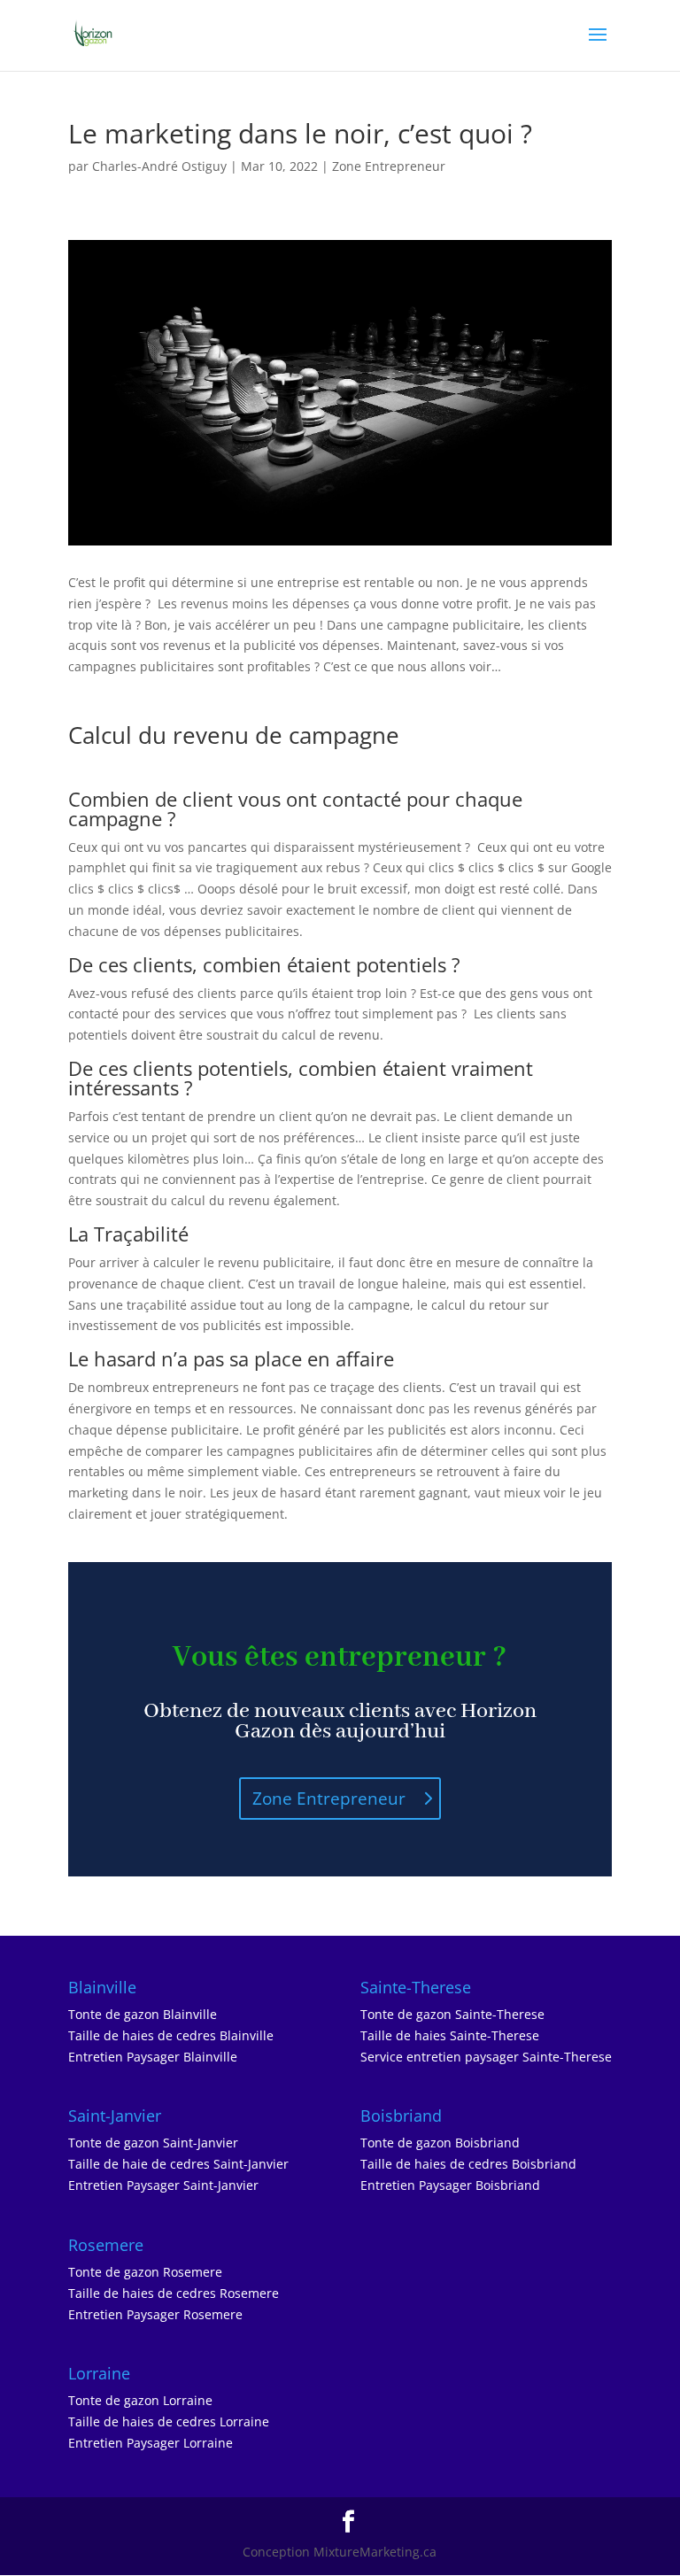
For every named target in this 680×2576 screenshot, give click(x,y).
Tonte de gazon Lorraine (140, 2400)
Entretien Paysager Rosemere (155, 2314)
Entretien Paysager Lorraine (151, 2443)
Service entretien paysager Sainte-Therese (486, 2057)
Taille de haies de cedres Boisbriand (468, 2164)
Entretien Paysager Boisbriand (450, 2185)
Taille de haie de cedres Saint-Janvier (178, 2164)
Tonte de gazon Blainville (143, 2014)
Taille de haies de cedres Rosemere (174, 2293)
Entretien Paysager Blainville (153, 2057)
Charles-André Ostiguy (159, 166)
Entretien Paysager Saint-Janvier (163, 2185)
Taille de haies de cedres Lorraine (169, 2421)
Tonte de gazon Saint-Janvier (153, 2143)
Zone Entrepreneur (389, 166)
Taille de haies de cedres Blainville (171, 2035)
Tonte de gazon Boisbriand (440, 2143)
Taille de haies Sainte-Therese (450, 2035)
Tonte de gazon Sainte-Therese (452, 2014)
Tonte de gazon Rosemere (145, 2272)
